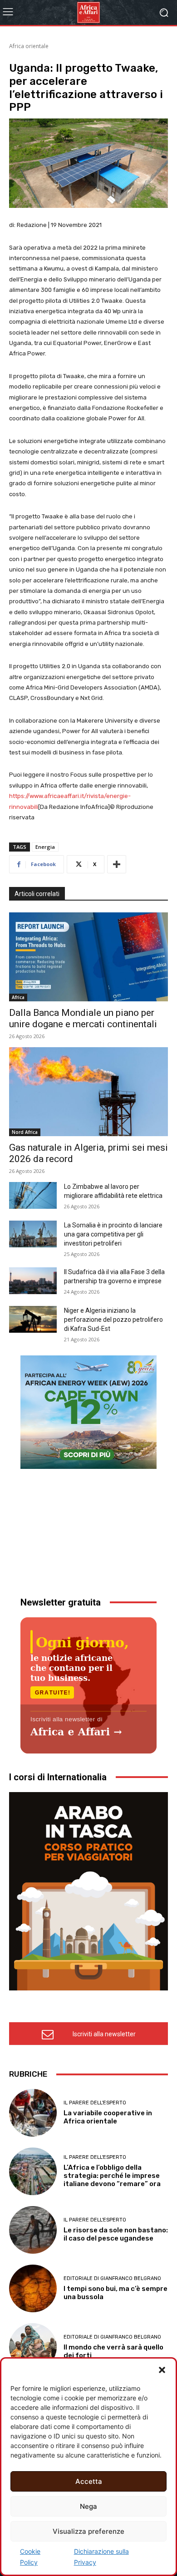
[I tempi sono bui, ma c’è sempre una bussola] (33, 2288)
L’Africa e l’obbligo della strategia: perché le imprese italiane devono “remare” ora (112, 2176)
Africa (18, 997)
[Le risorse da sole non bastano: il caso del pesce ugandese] (33, 2230)
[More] (117, 864)
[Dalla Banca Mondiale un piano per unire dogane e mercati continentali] (88, 957)
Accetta (89, 2481)
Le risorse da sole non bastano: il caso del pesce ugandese (116, 2234)
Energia (45, 847)
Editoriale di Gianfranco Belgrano (112, 2278)
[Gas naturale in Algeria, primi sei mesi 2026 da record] (88, 1092)
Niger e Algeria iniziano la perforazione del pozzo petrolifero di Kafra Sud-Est (113, 1320)
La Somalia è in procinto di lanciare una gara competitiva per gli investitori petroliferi (113, 1234)
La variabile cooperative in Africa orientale (108, 2117)
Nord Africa (25, 1132)
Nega (88, 2506)
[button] (162, 2370)
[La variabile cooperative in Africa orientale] (33, 2113)
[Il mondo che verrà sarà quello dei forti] (33, 2347)
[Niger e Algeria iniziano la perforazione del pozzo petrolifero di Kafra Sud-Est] (33, 1319)
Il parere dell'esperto (95, 2103)
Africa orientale (29, 46)
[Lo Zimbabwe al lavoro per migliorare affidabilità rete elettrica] (33, 1195)
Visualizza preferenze (88, 2531)
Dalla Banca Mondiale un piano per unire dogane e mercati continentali (83, 1018)
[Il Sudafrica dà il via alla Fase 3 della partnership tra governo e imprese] (33, 1281)
